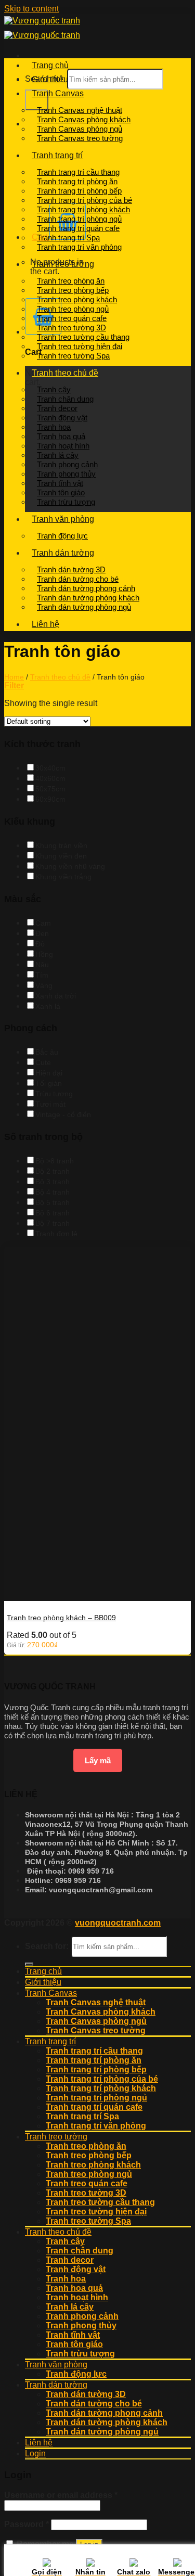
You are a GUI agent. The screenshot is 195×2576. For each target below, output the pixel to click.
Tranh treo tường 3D (71, 328)
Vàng (44, 985)
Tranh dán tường (63, 553)
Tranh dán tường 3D (71, 569)
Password (27, 2524)
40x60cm (50, 778)
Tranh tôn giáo (61, 492)
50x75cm (50, 789)
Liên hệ (45, 624)
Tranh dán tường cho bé (78, 579)
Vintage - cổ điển (63, 1114)
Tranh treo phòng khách (77, 299)
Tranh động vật (62, 418)
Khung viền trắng (63, 877)
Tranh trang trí (57, 155)
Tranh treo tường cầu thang (83, 337)
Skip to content (31, 9)
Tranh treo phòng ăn (71, 281)
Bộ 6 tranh (53, 1213)
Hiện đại (49, 1073)
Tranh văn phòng (63, 519)
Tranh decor (57, 408)
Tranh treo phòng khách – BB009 (61, 1618)
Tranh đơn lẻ (56, 1234)
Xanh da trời (56, 996)
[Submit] (37, 100)
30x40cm (50, 768)
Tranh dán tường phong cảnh (86, 588)
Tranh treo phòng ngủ (73, 309)
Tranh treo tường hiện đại (80, 346)
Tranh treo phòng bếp (73, 290)
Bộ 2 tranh (53, 1171)
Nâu (42, 965)
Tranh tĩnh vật (60, 483)
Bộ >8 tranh (55, 1161)
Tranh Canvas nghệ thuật (80, 110)
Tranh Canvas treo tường (80, 138)
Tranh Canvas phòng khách (84, 119)
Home (14, 677)
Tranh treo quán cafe (72, 318)
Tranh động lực (62, 536)
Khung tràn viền (61, 845)
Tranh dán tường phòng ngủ (84, 607)
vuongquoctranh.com (118, 1923)
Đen (42, 933)
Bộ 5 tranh (53, 1202)
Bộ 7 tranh (53, 1223)
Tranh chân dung (65, 399)
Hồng (44, 954)
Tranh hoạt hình (63, 446)
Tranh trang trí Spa (68, 238)
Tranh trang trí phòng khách (83, 209)
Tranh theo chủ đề (65, 373)
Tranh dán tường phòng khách (88, 598)
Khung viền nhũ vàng (70, 866)
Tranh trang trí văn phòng (79, 247)
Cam (43, 923)
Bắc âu (47, 1052)
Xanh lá (48, 1006)
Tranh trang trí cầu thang (78, 172)
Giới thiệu (50, 79)
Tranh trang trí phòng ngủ (79, 219)
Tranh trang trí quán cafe (78, 228)
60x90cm (50, 799)
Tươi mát (50, 1104)
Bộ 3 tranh (53, 1182)
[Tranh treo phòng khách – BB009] (82, 1596)
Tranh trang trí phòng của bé (84, 200)
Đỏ (40, 944)
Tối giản (49, 1083)
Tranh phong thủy (66, 474)
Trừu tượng (54, 1094)
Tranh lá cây (58, 455)
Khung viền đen (61, 856)
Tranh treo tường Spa (73, 356)
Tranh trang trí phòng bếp (79, 191)
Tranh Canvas (58, 93)
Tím (42, 975)
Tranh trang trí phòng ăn (77, 181)
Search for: (47, 1946)
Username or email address (61, 2495)
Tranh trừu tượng (66, 502)
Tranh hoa (54, 427)
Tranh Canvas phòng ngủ (80, 129)
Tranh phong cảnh (67, 464)
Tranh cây (54, 389)
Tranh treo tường (63, 264)
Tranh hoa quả (61, 436)
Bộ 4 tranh (53, 1192)
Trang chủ (50, 65)
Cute (43, 1062)
